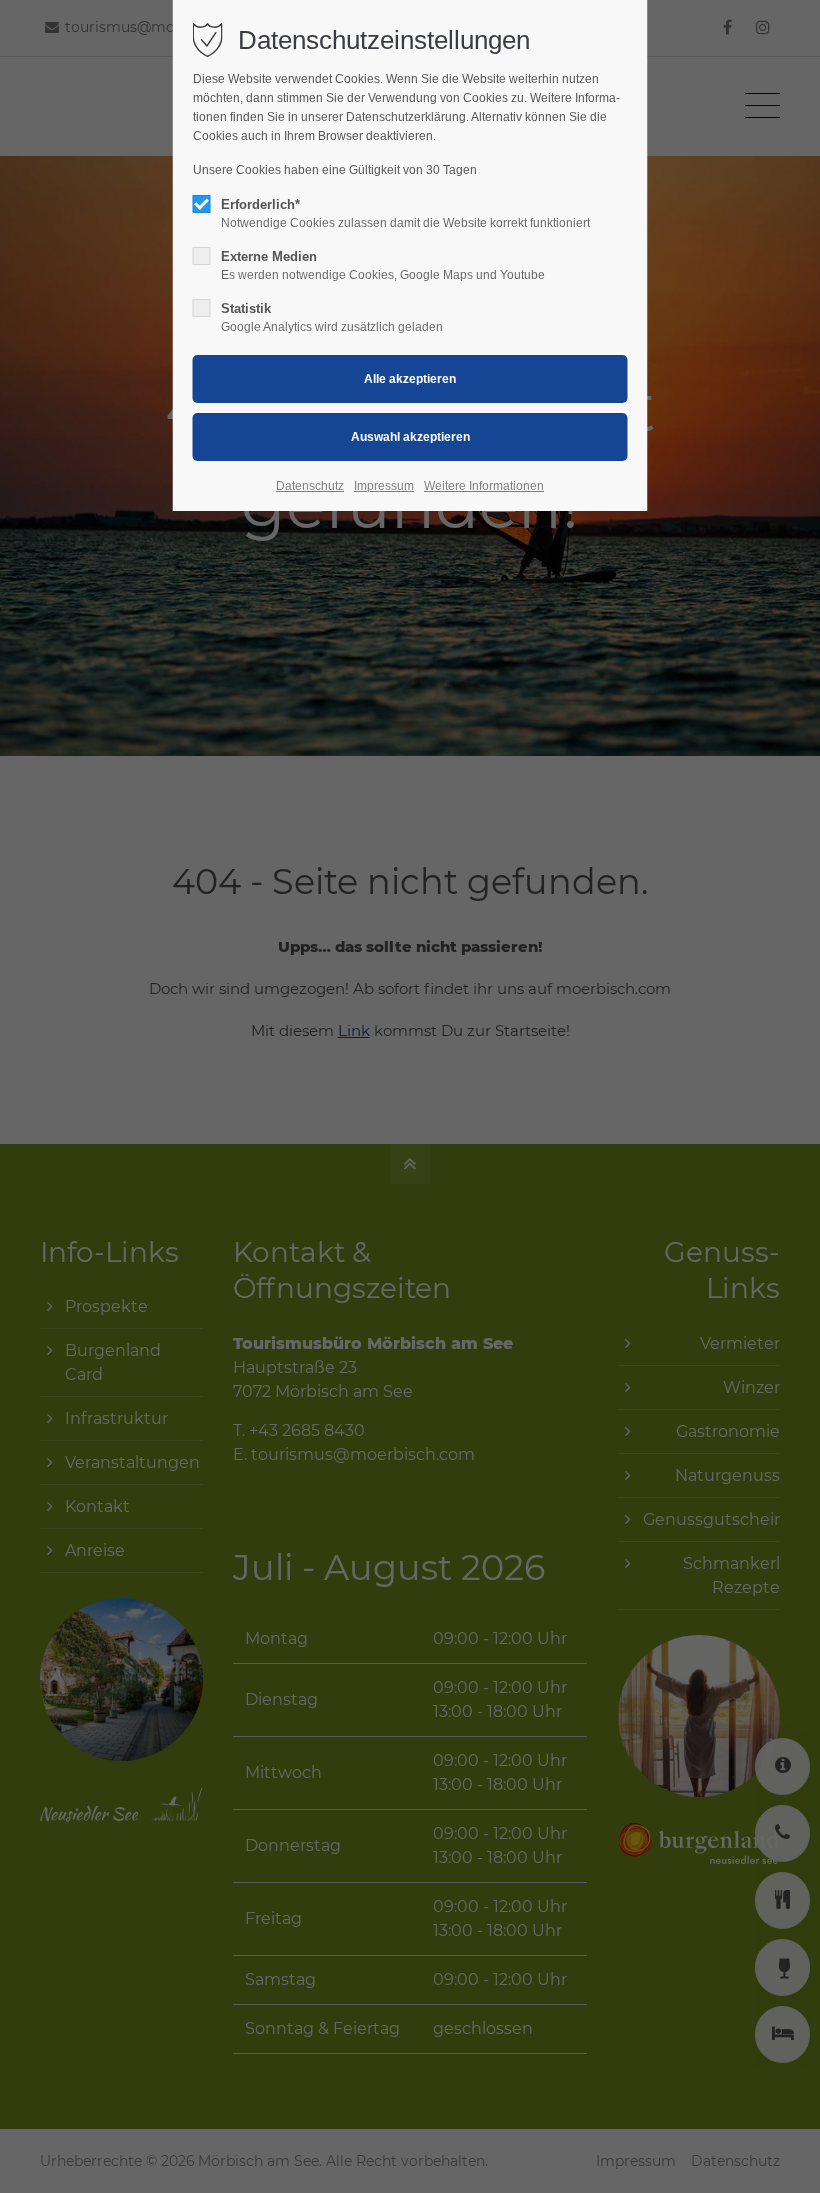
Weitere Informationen (484, 486)
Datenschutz (310, 486)
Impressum (384, 486)
